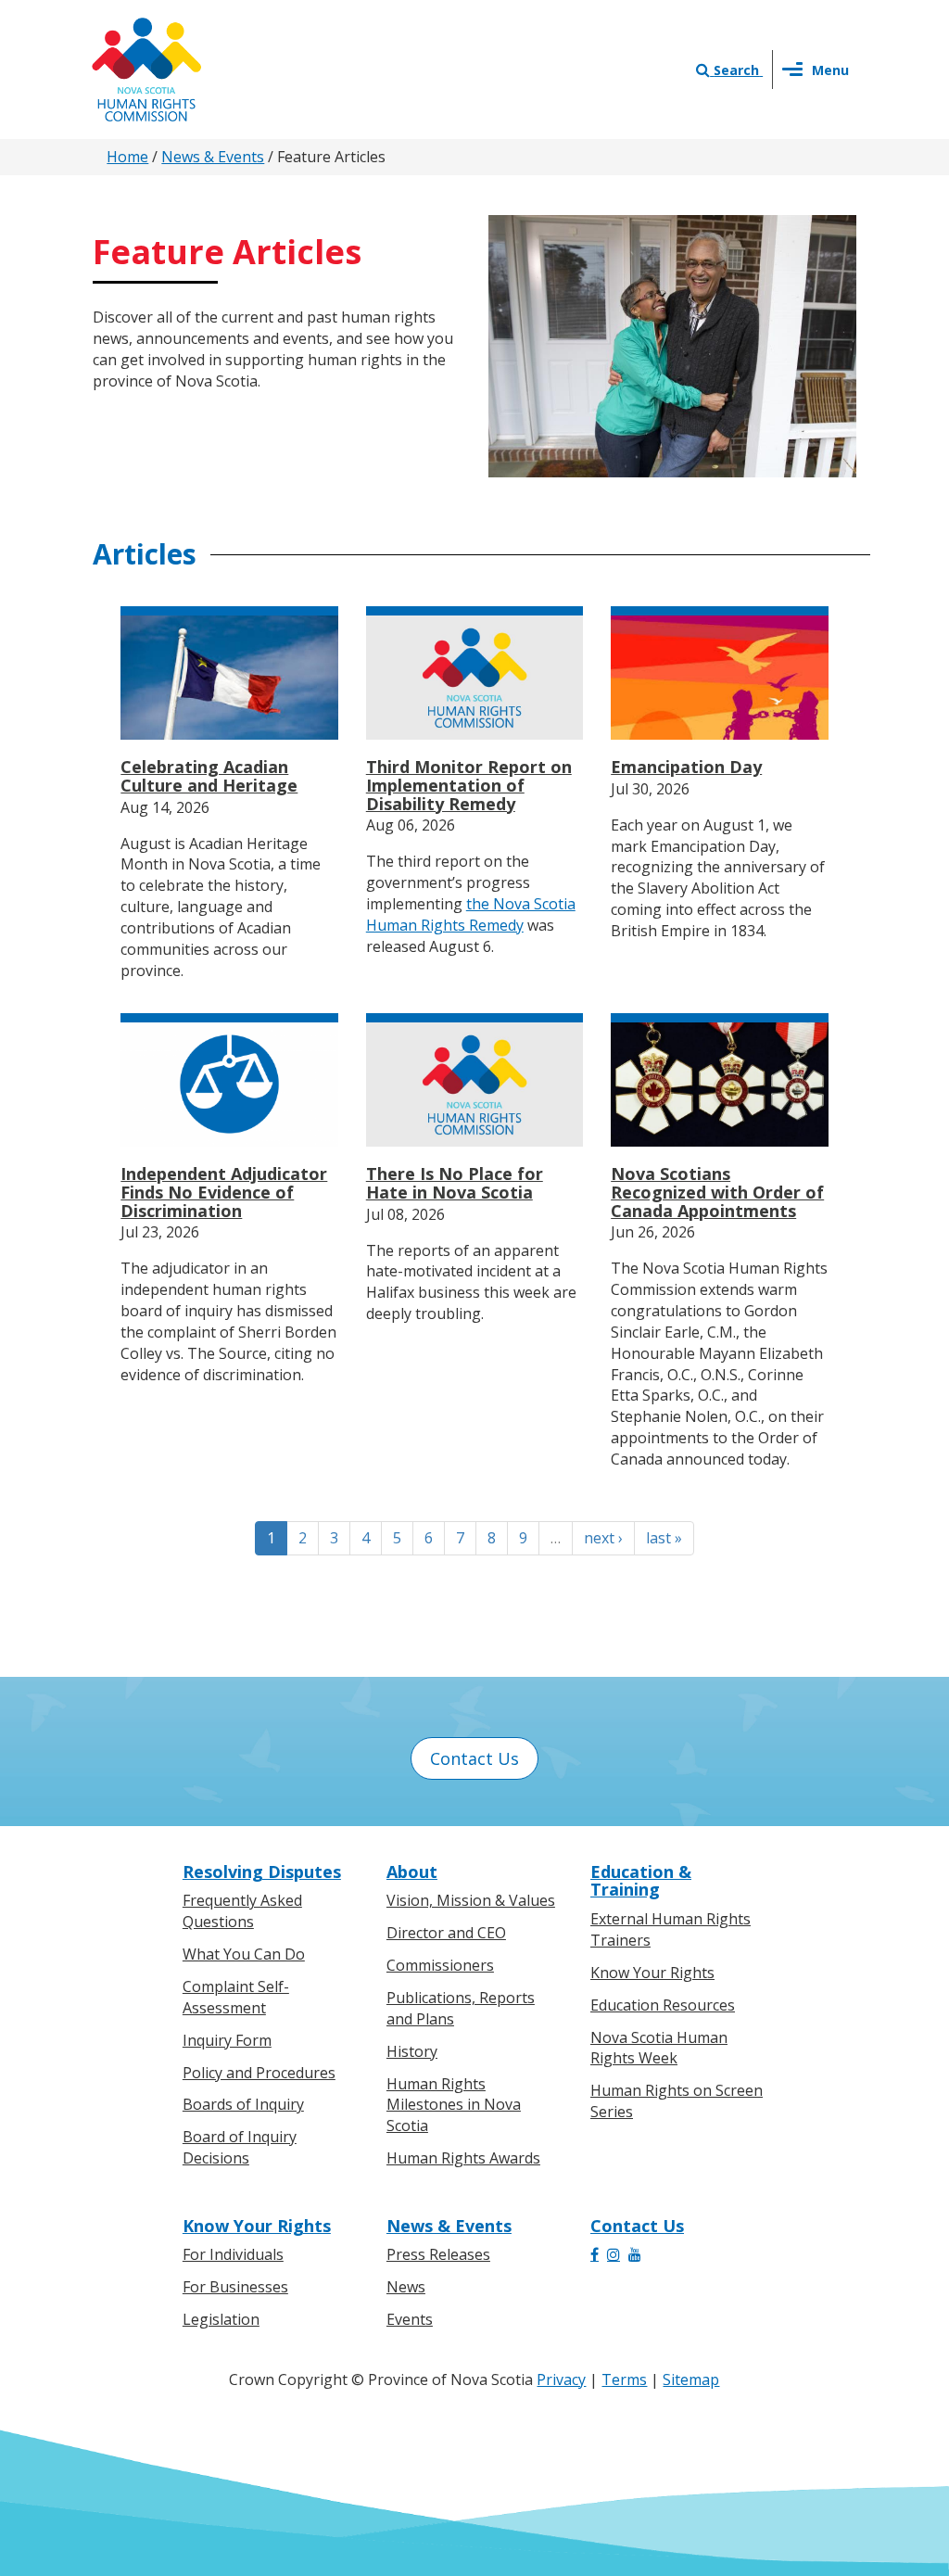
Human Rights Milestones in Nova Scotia (454, 2105)
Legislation (221, 2319)
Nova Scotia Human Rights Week (659, 2048)
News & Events (213, 157)
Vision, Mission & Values (471, 1900)
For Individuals (233, 2254)
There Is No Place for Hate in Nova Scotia (455, 1183)
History (412, 2051)
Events (410, 2319)
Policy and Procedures (259, 2073)
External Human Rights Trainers (671, 1929)
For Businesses (235, 2287)
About (412, 1872)
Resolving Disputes (262, 1872)
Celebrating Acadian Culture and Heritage (209, 776)
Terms (624, 2379)
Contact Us (474, 1758)
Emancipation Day (686, 767)
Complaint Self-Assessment (236, 1997)
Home (127, 157)
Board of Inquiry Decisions (240, 2147)
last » (664, 1538)
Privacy (561, 2379)
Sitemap (691, 2379)
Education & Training (641, 1881)
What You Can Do (244, 1954)
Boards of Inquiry (243, 2104)
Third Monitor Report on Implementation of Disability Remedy (469, 785)
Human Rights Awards (463, 2158)
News (406, 2287)
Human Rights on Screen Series (677, 2101)
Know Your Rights (652, 1973)
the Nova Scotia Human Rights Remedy (471, 914)
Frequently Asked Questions (242, 1911)
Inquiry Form (227, 2040)
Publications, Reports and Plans (461, 2008)
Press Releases (438, 2254)
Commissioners (440, 1965)
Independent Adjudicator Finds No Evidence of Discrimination (224, 1192)
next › (603, 1538)
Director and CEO (446, 1933)
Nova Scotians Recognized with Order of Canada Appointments (717, 1192)
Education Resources (663, 2005)
